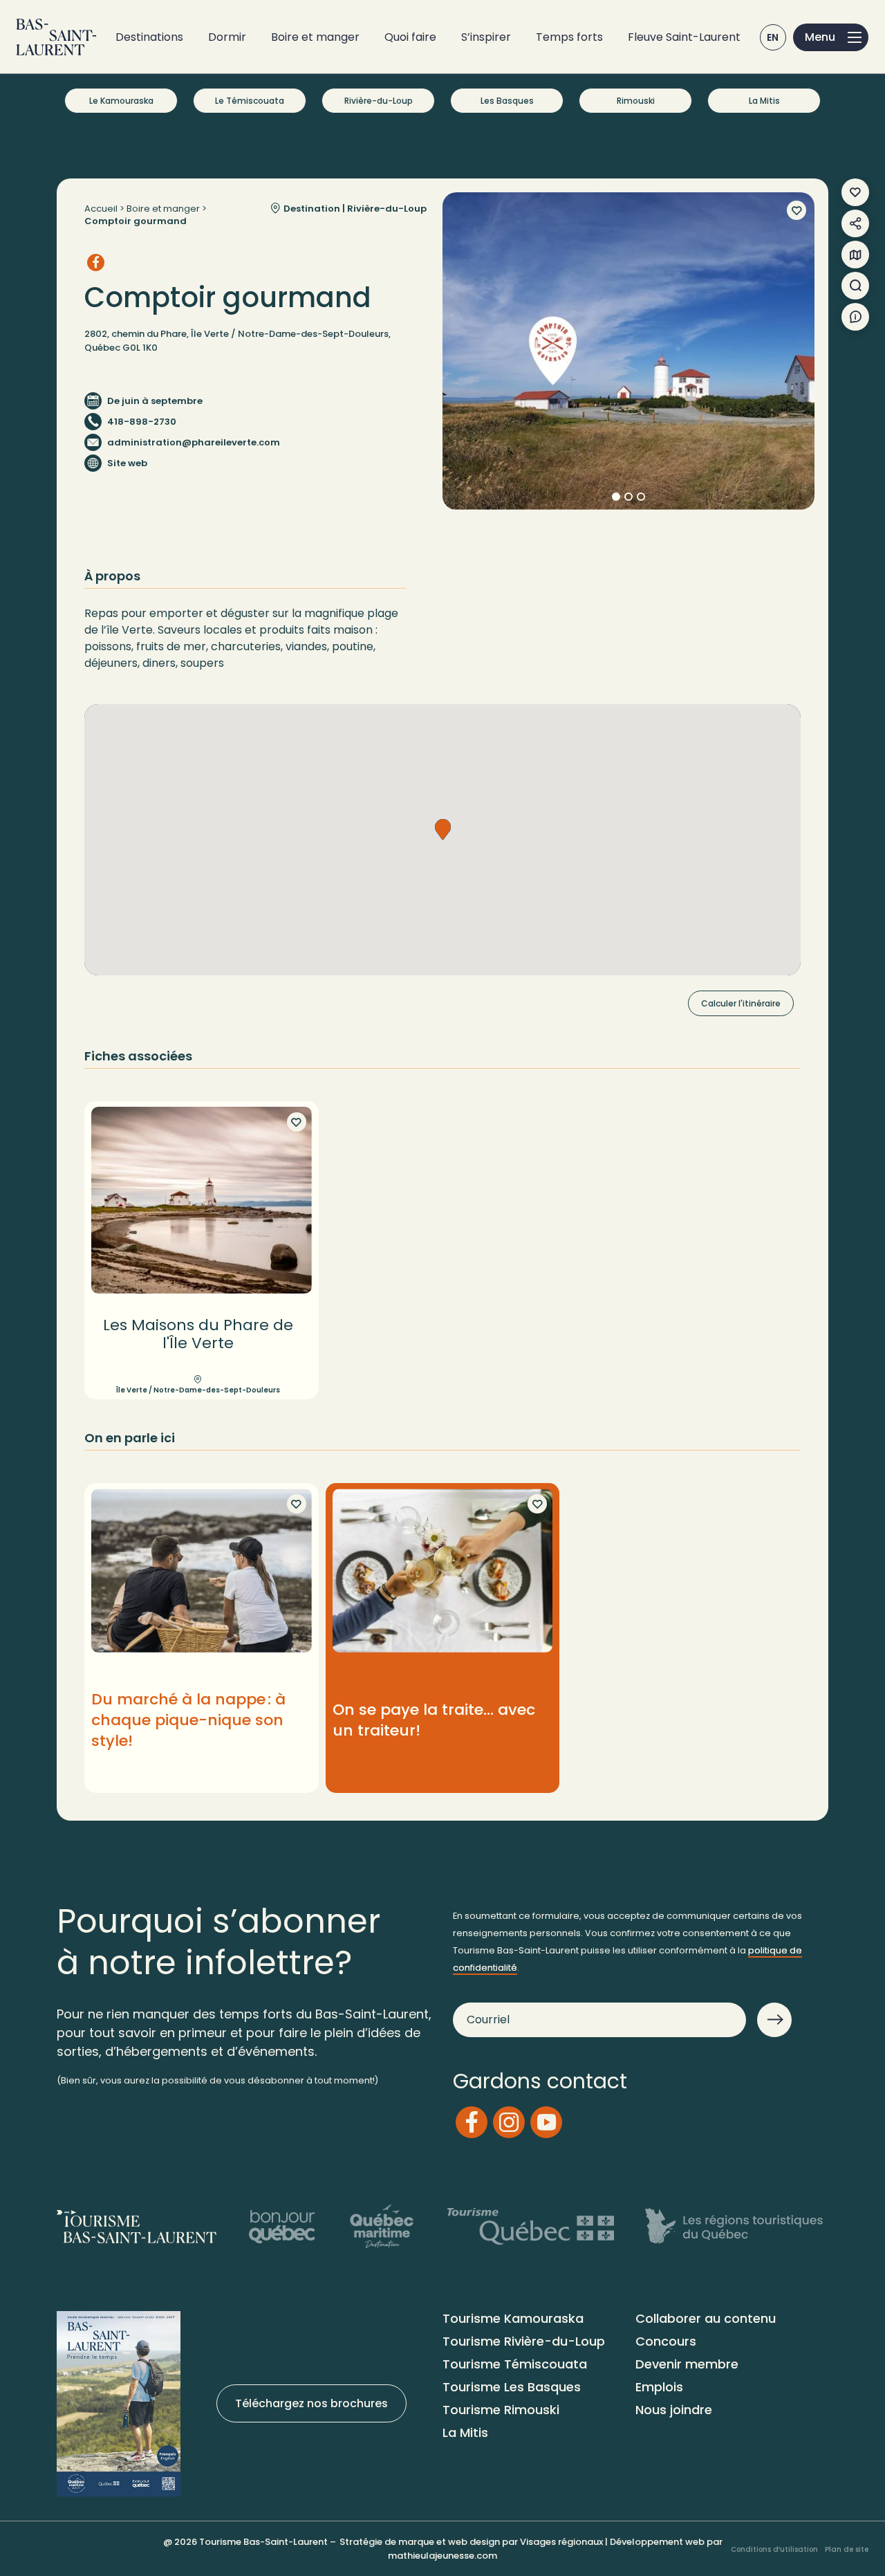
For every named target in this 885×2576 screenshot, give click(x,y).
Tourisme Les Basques (512, 2387)
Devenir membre (687, 2364)
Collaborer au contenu (706, 2318)
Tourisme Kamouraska (513, 2318)
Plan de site (847, 2549)
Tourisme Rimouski (501, 2410)
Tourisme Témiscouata (515, 2364)
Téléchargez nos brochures (311, 2403)
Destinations (149, 37)
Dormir (227, 37)
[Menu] (831, 37)
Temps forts (569, 37)
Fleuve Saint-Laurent (684, 37)
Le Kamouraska (121, 101)
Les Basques (507, 101)
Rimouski (636, 101)
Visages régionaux (561, 2542)
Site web (127, 463)
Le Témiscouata (250, 101)
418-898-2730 (142, 422)
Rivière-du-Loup (379, 101)
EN (773, 37)
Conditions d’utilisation (774, 2549)
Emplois (659, 2387)
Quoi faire (410, 37)
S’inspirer (486, 37)
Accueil (101, 209)
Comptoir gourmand (136, 221)
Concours (666, 2341)
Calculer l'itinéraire (741, 1003)
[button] (443, 829)
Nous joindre (674, 2410)
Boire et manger (315, 37)
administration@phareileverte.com (194, 442)
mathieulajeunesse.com (442, 2556)
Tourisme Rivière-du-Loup (524, 2341)
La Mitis (764, 101)
